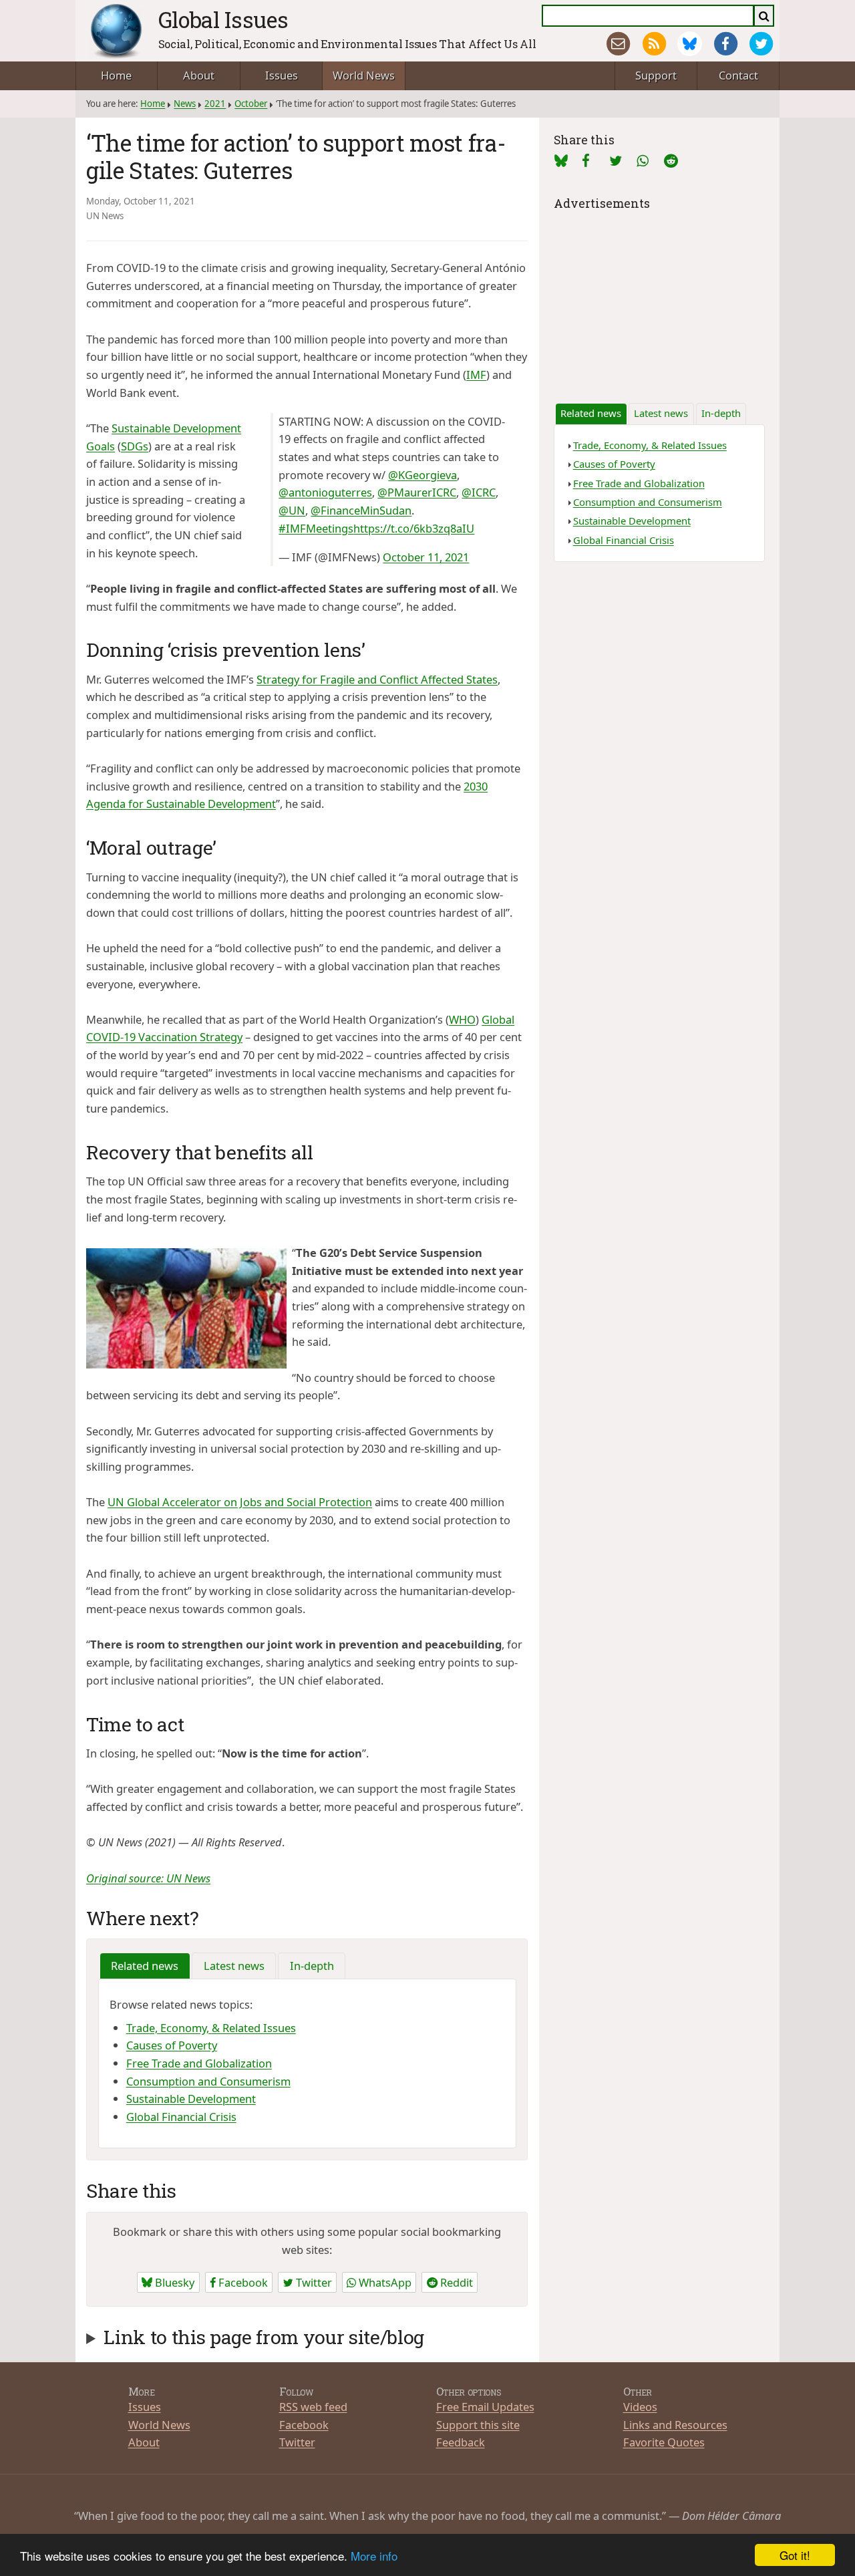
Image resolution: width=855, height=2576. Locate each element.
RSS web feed (313, 2407)
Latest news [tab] (234, 1966)
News (185, 104)
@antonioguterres (325, 492)
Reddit (455, 2282)
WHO (462, 1019)
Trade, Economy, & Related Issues (211, 2028)
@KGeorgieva (422, 475)
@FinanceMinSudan (361, 510)
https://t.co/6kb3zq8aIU (414, 528)
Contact (738, 75)
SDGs (135, 446)
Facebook (242, 2282)
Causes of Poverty (172, 2045)
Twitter (313, 2282)
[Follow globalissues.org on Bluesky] (690, 44)
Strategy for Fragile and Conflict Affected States (377, 679)
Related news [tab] (145, 1966)
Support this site (478, 2425)
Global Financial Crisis (181, 2117)
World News (364, 75)
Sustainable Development (191, 2099)
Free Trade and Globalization (199, 2063)
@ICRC (479, 492)
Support (656, 75)
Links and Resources (675, 2425)
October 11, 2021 (426, 557)
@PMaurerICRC (417, 492)
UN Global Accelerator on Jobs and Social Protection (240, 1502)
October (251, 104)
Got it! (795, 2555)
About (199, 75)
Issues (282, 75)
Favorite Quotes (664, 2442)
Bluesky (173, 2282)
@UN (292, 510)
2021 (215, 104)
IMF (476, 375)
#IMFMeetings (316, 528)
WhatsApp (384, 2282)
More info (374, 2556)
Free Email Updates (485, 2407)
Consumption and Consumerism (208, 2081)
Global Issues (223, 19)
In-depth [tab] (312, 1966)
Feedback (461, 2442)
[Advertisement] (659, 297)
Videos (640, 2407)
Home (116, 75)
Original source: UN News (148, 1878)
